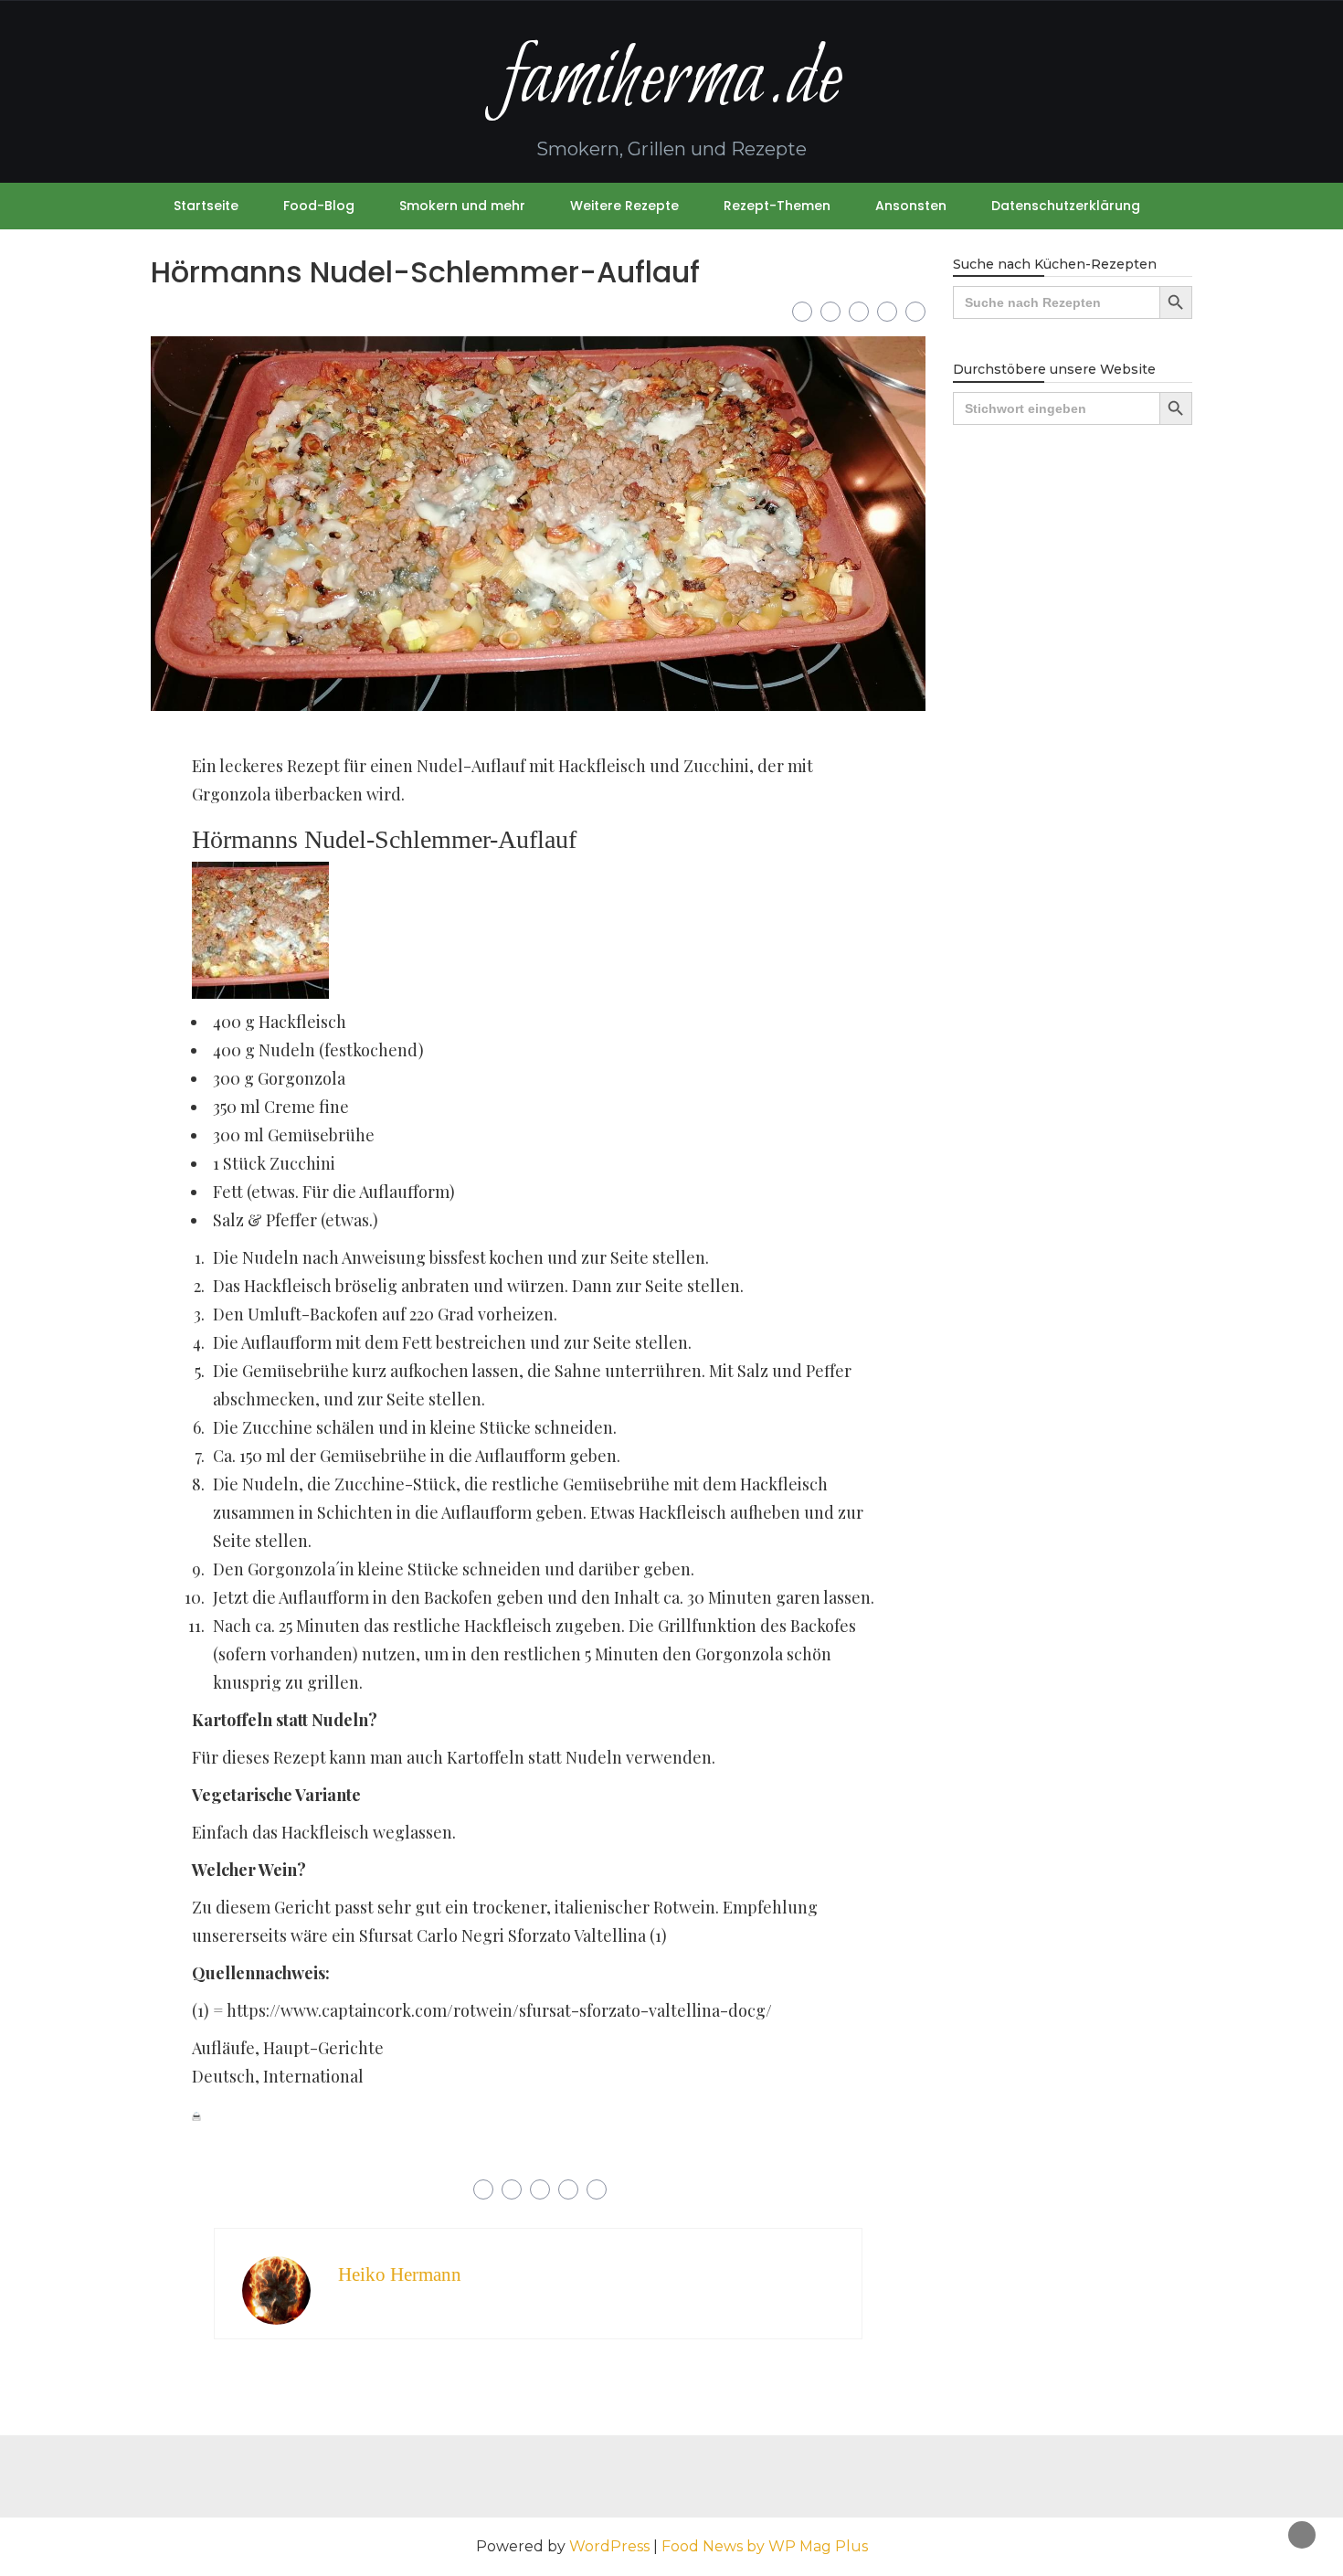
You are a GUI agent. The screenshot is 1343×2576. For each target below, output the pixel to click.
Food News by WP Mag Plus (765, 2546)
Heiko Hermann (400, 2274)
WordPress (609, 2546)
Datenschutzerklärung (1066, 206)
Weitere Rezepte (624, 206)
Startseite (206, 206)
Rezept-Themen (777, 206)
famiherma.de (671, 81)
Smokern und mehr (462, 206)
